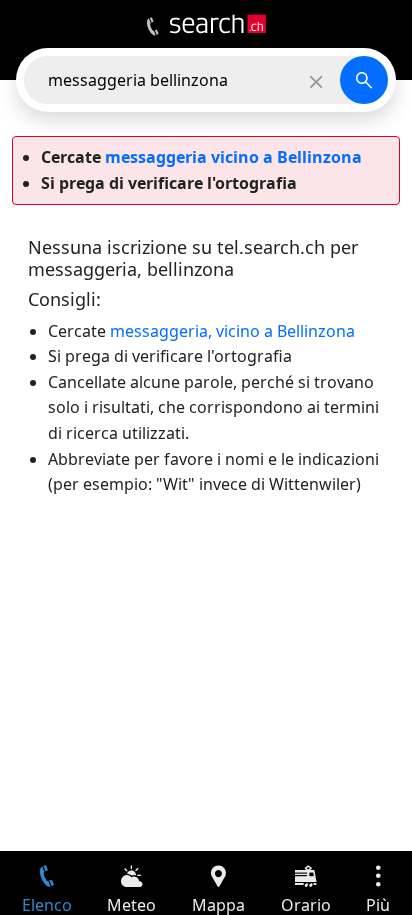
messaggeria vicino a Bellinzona (233, 157)
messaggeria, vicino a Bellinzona (232, 331)
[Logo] (218, 24)
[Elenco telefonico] (152, 27)
